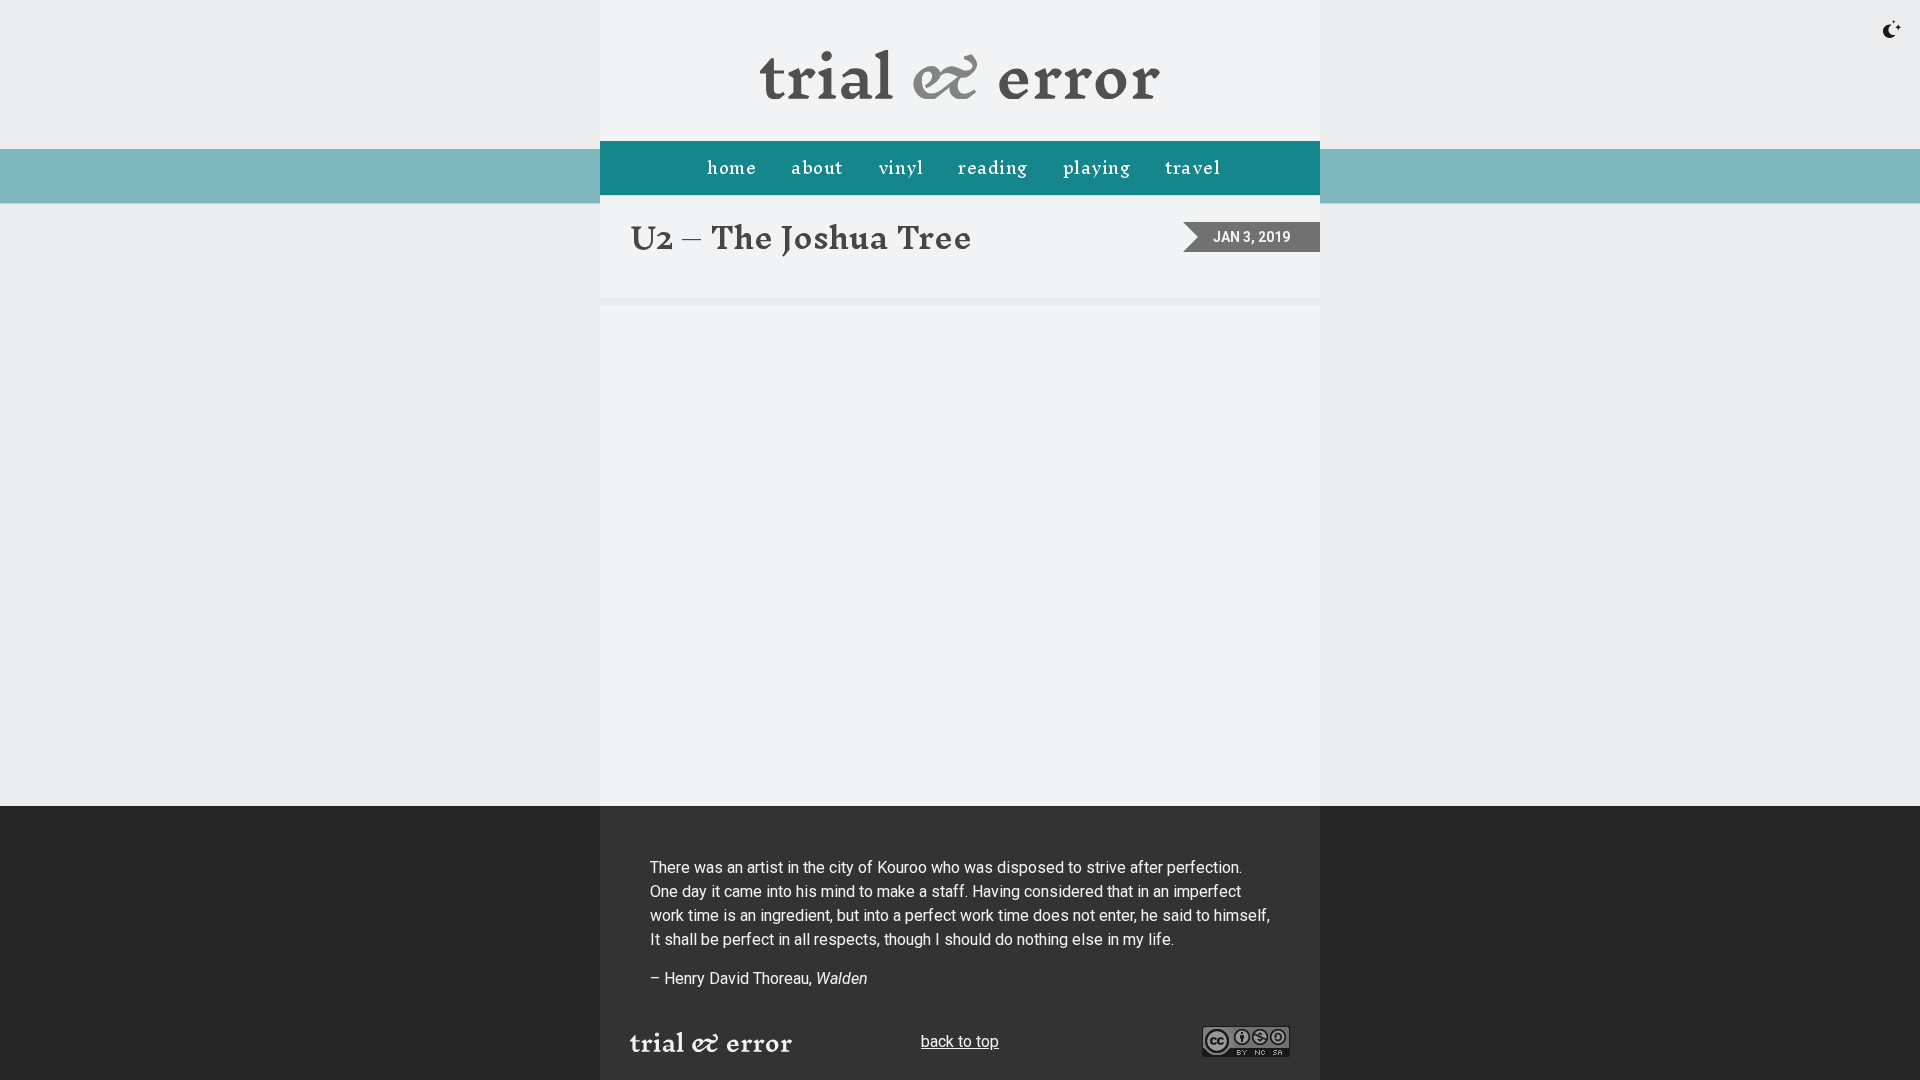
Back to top (960, 1041)
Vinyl (901, 167)
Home (731, 167)
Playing (1097, 167)
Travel (1192, 167)
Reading (993, 167)
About (817, 167)
